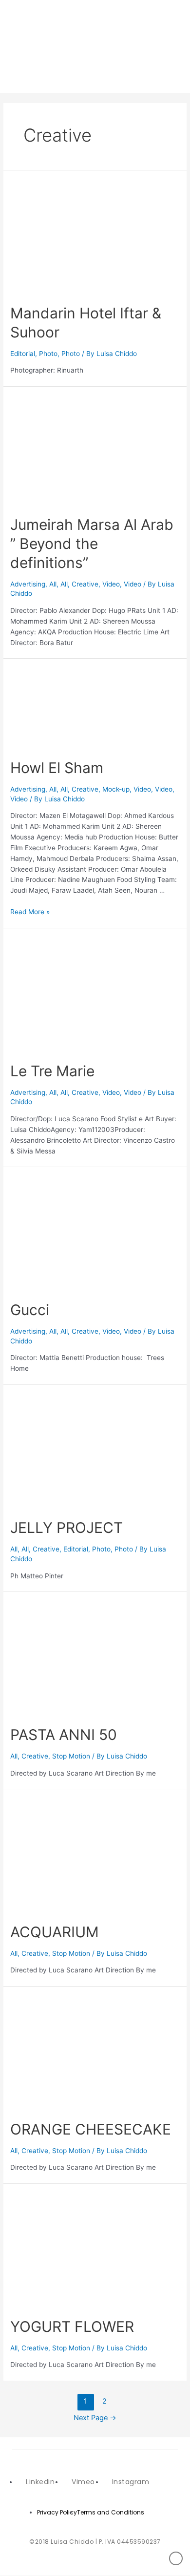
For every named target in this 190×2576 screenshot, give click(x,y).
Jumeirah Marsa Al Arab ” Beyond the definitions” (92, 544)
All (53, 584)
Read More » (30, 912)
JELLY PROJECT (66, 1528)
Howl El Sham (57, 768)
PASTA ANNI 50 (64, 1735)
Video (111, 584)
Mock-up (116, 789)
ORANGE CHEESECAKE (91, 2129)
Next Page (95, 2418)
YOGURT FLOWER (72, 2326)
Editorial (23, 354)
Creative (85, 584)
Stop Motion (71, 1756)
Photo (48, 354)
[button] (174, 46)
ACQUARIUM (55, 1932)
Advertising (28, 584)
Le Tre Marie (52, 1071)
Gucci (30, 1310)
